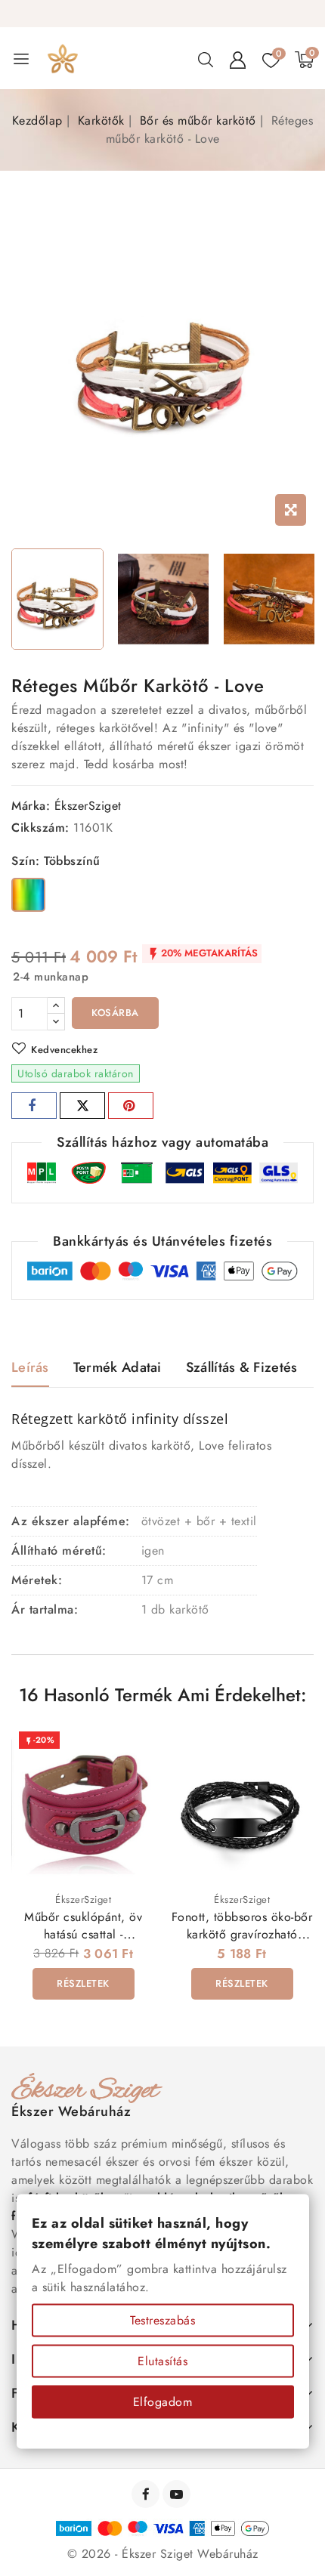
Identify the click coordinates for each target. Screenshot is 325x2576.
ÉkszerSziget (88, 806)
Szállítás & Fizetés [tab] (242, 1367)
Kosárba (115, 1013)
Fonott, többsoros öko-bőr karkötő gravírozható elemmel (242, 1934)
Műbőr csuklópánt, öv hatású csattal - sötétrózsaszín (83, 1934)
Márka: (31, 806)
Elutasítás (162, 2361)
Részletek (83, 1983)
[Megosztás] (34, 1106)
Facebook (147, 2494)
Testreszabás (162, 2320)
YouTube (178, 2494)
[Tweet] (82, 1106)
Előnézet (133, 1750)
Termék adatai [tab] (118, 1367)
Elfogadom (163, 2402)
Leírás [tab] (30, 1367)
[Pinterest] (131, 1106)
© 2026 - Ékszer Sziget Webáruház (163, 2554)
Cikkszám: (40, 828)
